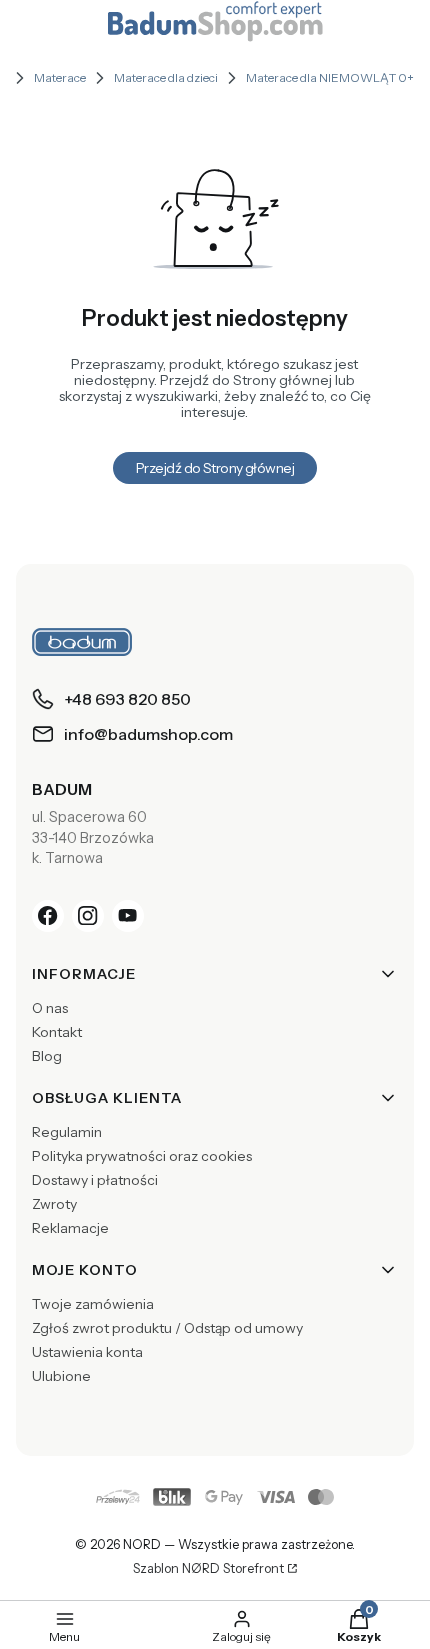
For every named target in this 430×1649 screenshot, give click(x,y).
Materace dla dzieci (166, 77)
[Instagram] (88, 916)
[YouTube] (128, 916)
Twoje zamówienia (93, 1304)
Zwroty (54, 1204)
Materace (60, 77)
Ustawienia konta (87, 1352)
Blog (47, 1056)
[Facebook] (48, 916)
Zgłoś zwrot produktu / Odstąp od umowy (167, 1328)
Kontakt (57, 1032)
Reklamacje (70, 1228)
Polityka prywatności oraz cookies (142, 1156)
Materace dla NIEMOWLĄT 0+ (330, 77)
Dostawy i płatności (95, 1180)
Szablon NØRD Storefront (208, 1569)
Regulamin (67, 1132)
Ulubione (61, 1376)
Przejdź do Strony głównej (215, 468)
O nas (50, 1008)
